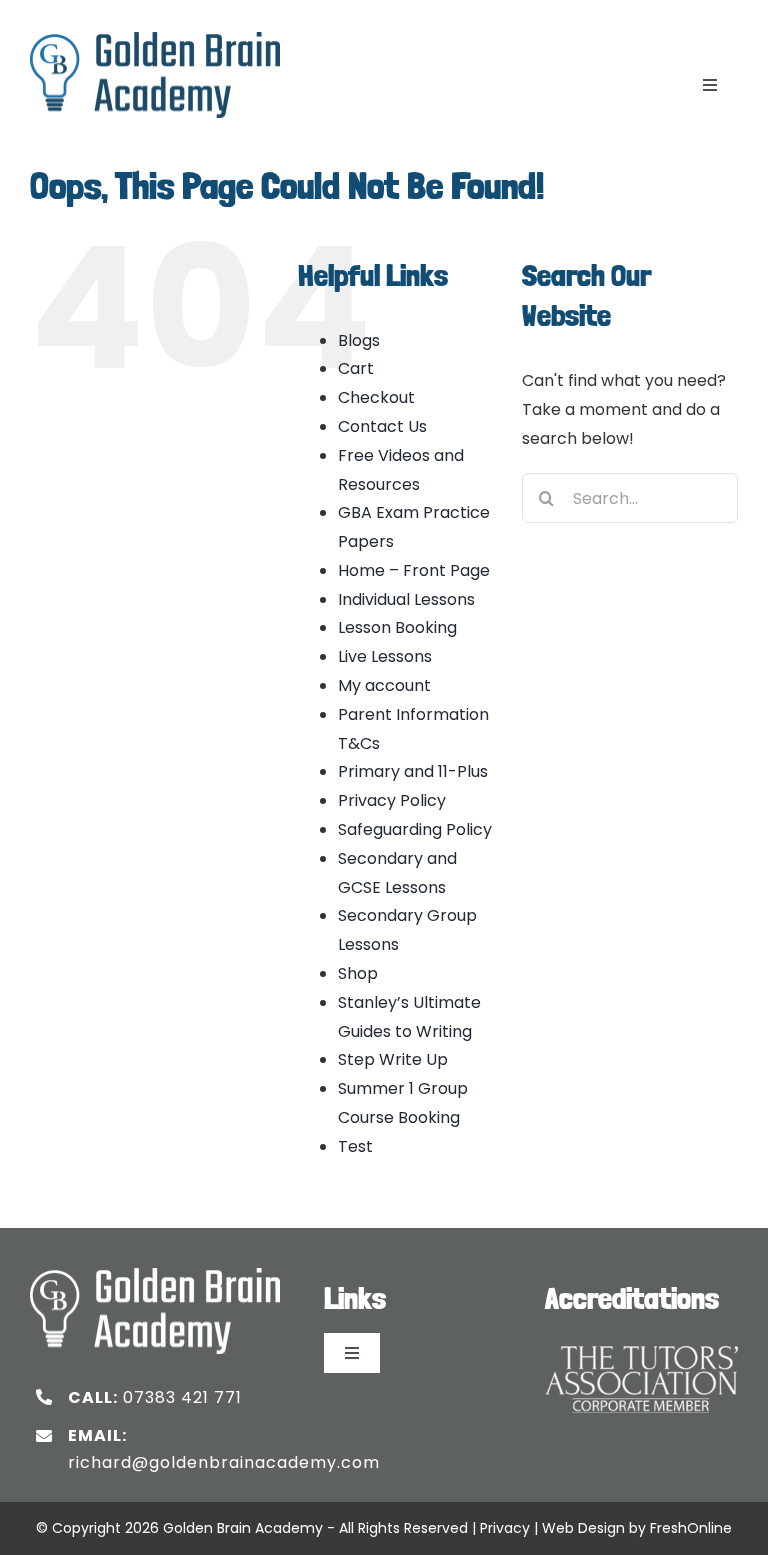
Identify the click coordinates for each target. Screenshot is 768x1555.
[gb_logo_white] (155, 1275)
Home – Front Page (414, 570)
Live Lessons (385, 656)
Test (355, 1146)
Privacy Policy (392, 800)
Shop (358, 973)
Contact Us (382, 426)
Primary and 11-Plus (413, 771)
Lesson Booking (397, 627)
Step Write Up (393, 1059)
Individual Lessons (406, 599)
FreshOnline (691, 1528)
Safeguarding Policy (415, 829)
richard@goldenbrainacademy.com (224, 1462)
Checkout (376, 397)
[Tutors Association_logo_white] (641, 1340)
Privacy (505, 1528)
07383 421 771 (182, 1397)
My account (384, 685)
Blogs (359, 340)
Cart (356, 368)
